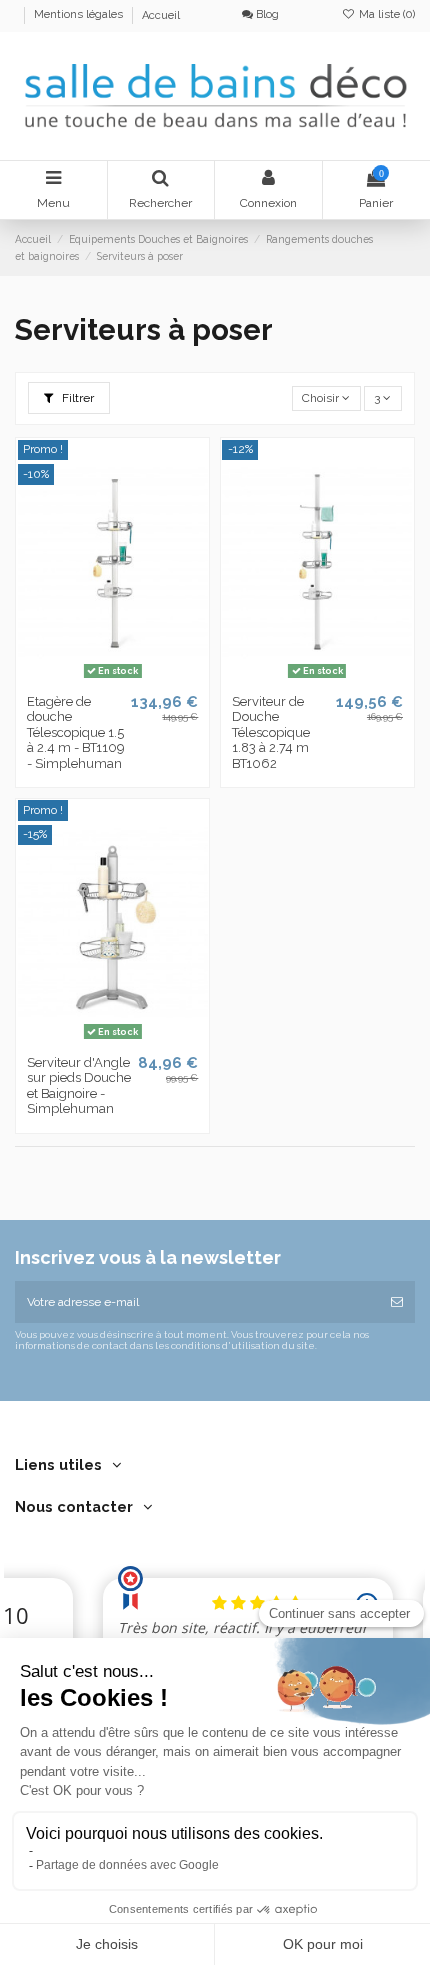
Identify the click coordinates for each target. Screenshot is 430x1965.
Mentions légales (80, 15)
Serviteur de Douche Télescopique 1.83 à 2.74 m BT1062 (271, 732)
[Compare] (113, 679)
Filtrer (76, 398)
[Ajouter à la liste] (89, 679)
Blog (266, 14)
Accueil (161, 15)
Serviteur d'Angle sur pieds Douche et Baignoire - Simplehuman (79, 1086)
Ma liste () (385, 14)
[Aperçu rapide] (136, 679)
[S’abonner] (397, 1302)
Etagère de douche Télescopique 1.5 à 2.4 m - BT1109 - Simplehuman (75, 732)
